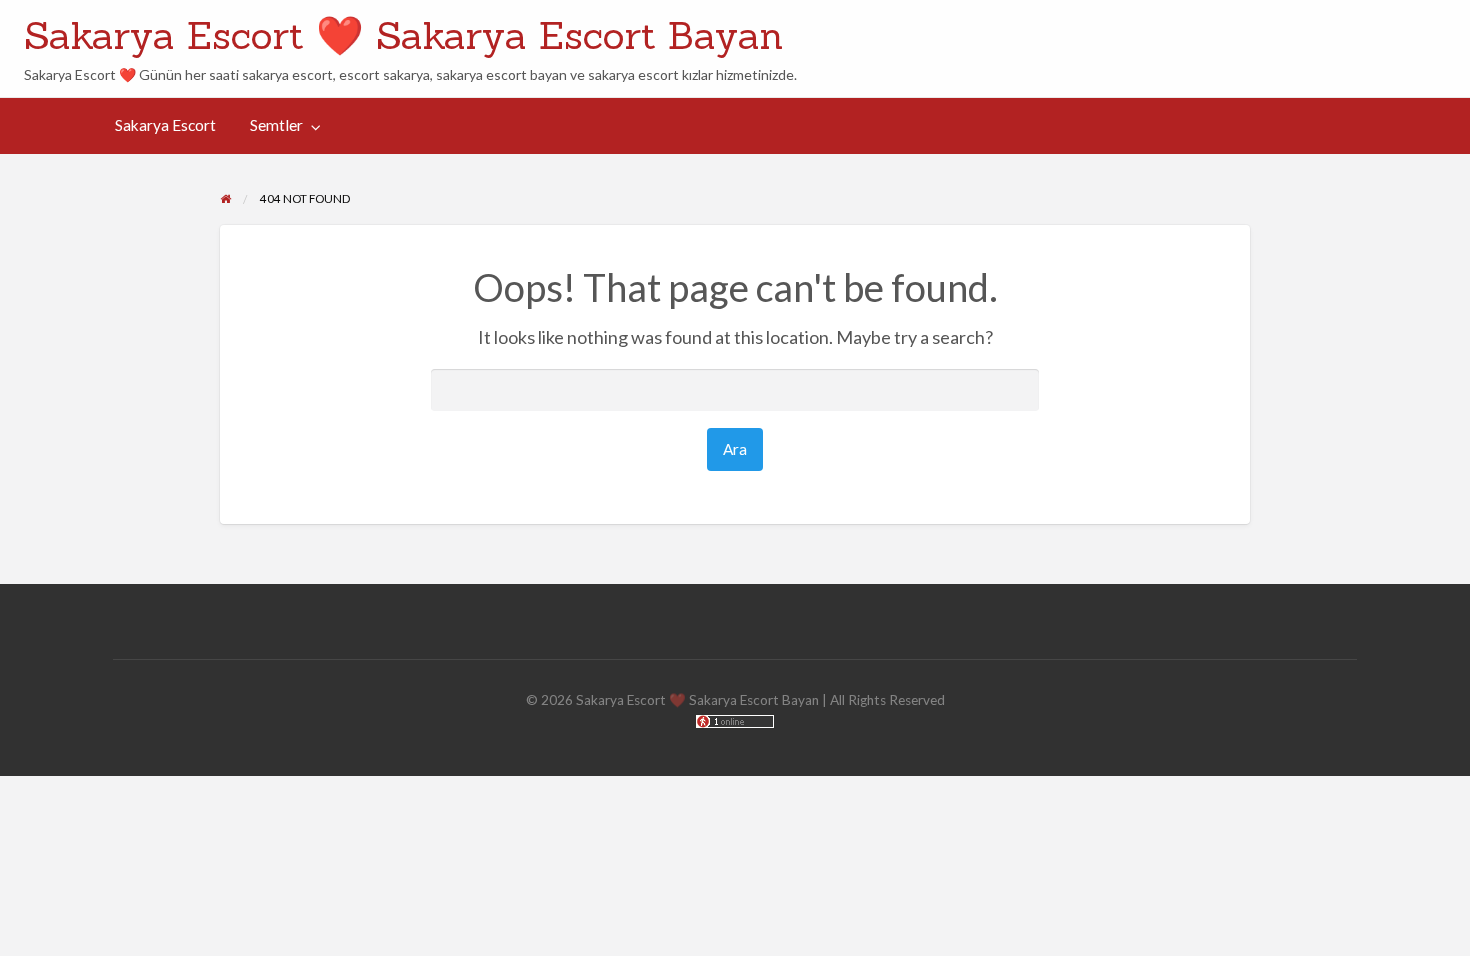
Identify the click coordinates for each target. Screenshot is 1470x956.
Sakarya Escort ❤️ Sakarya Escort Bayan (403, 35)
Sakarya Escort (165, 125)
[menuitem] (165, 126)
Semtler (276, 125)
